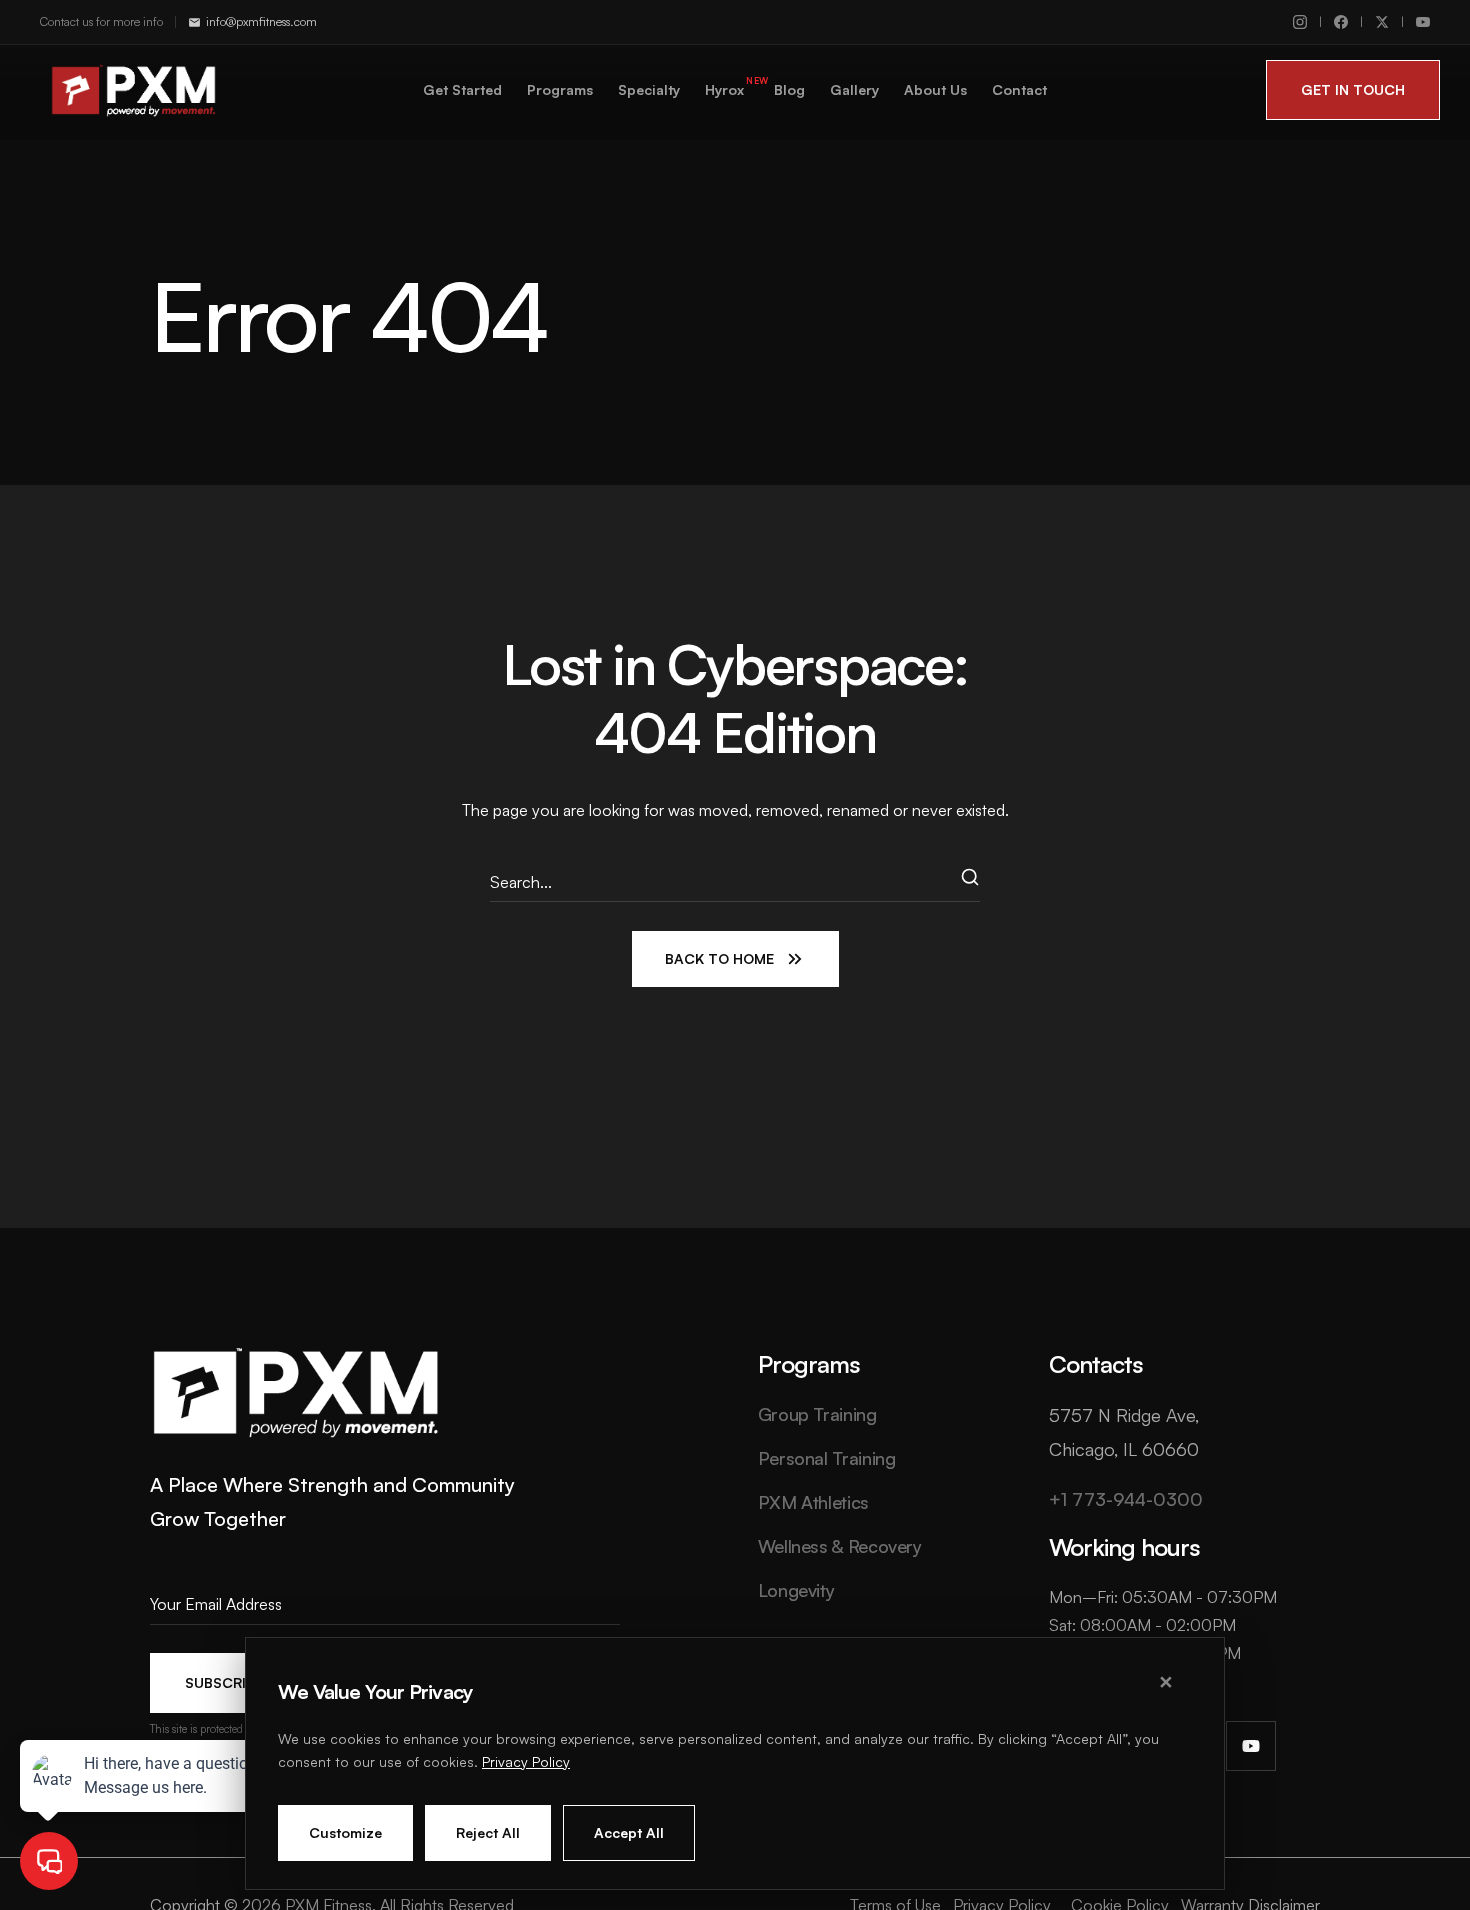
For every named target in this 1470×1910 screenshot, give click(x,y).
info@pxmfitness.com (261, 22)
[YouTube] (1423, 22)
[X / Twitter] (1382, 22)
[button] (1353, 90)
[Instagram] (1300, 22)
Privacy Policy (526, 1761)
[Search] (971, 882)
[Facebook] (1341, 22)
